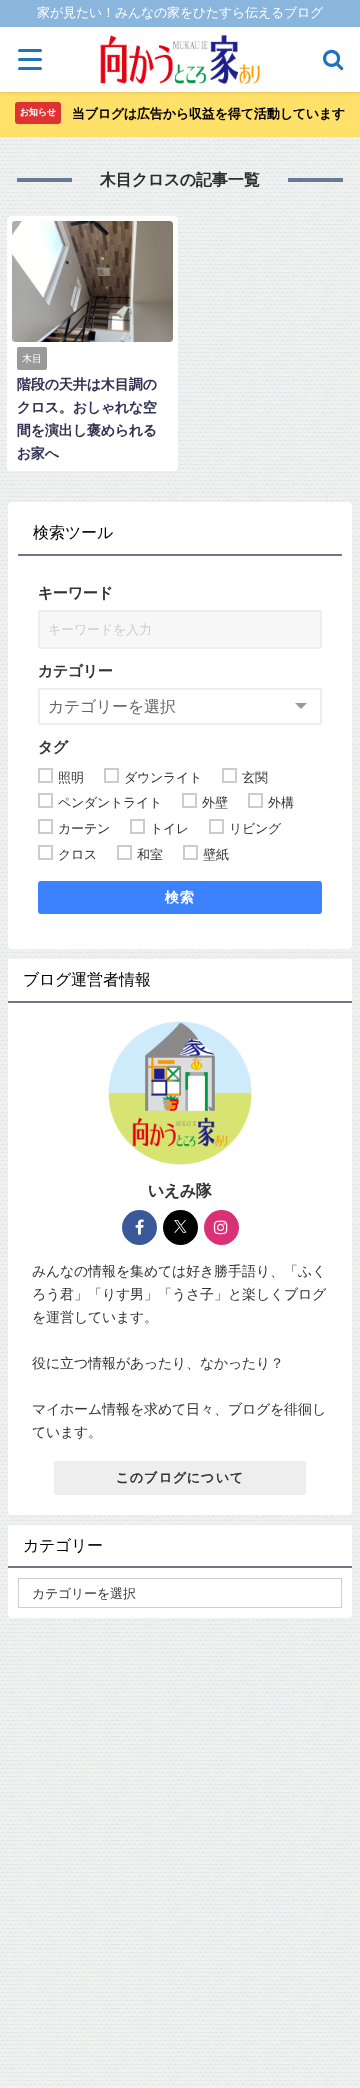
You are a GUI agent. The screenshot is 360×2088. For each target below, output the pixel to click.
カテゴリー (75, 670)
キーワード (75, 592)
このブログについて (180, 1477)
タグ (53, 746)
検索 (180, 897)
